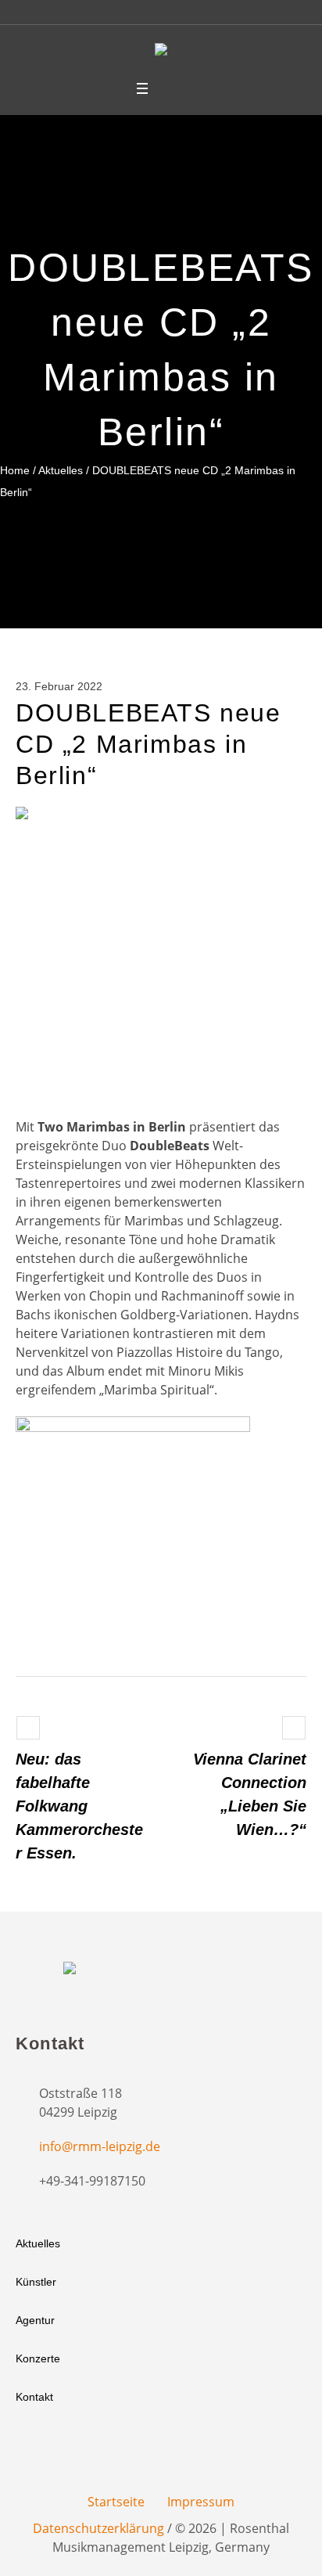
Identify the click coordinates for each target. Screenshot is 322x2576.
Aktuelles (61, 470)
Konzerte (38, 2358)
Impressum (201, 2502)
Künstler (36, 2282)
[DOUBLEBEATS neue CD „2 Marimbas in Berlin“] (161, 951)
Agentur (35, 2320)
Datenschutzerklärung (98, 2528)
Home (15, 470)
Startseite (116, 2502)
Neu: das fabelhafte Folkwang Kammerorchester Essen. (79, 1806)
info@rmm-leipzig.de (100, 2146)
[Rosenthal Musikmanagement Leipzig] (161, 52)
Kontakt (34, 2397)
